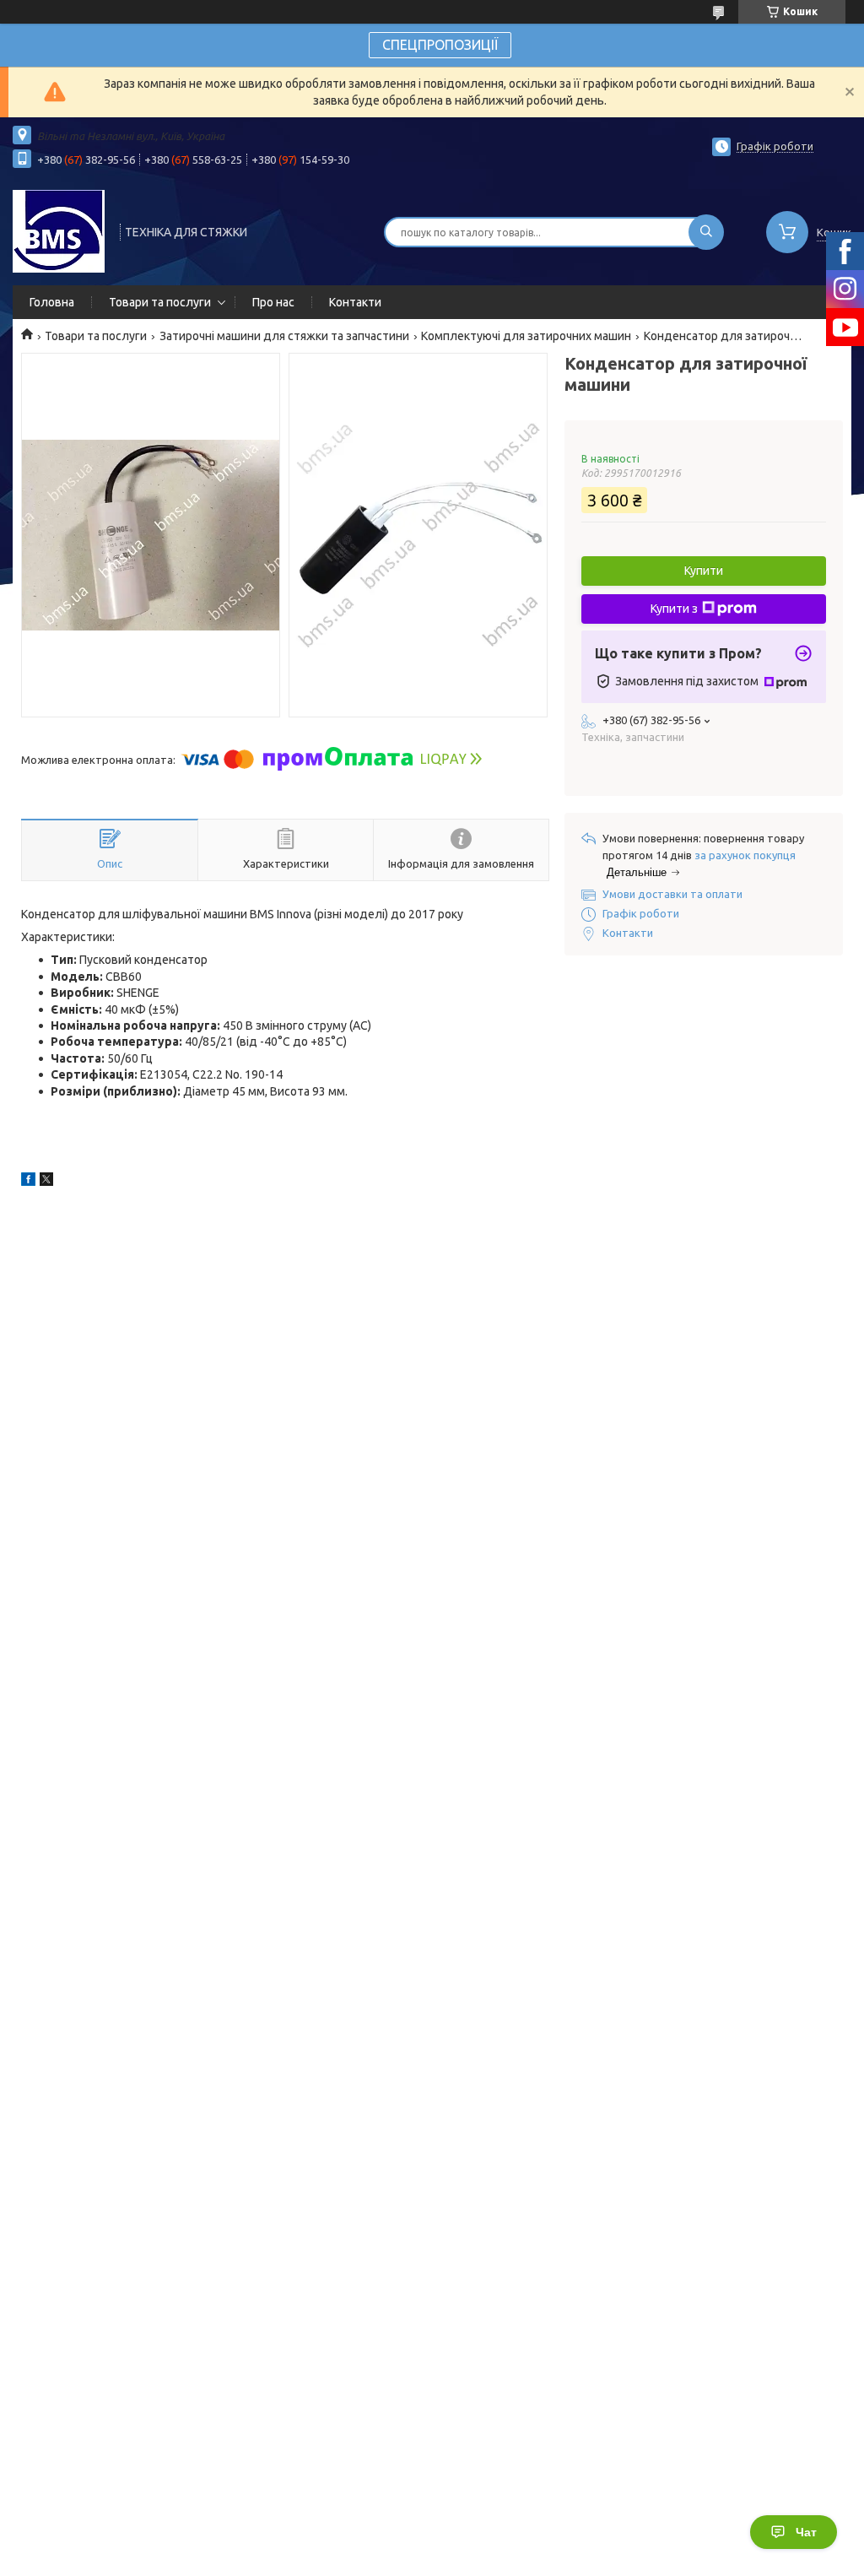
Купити (704, 571)
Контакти (355, 302)
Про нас (273, 302)
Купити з (674, 609)
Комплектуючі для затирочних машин (526, 336)
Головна (52, 302)
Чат (806, 2532)
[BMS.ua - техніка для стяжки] (59, 230)
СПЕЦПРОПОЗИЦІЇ (440, 45)
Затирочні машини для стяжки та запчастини (284, 336)
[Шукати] (706, 232)
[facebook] (28, 1182)
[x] (46, 1182)
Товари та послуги (160, 302)
